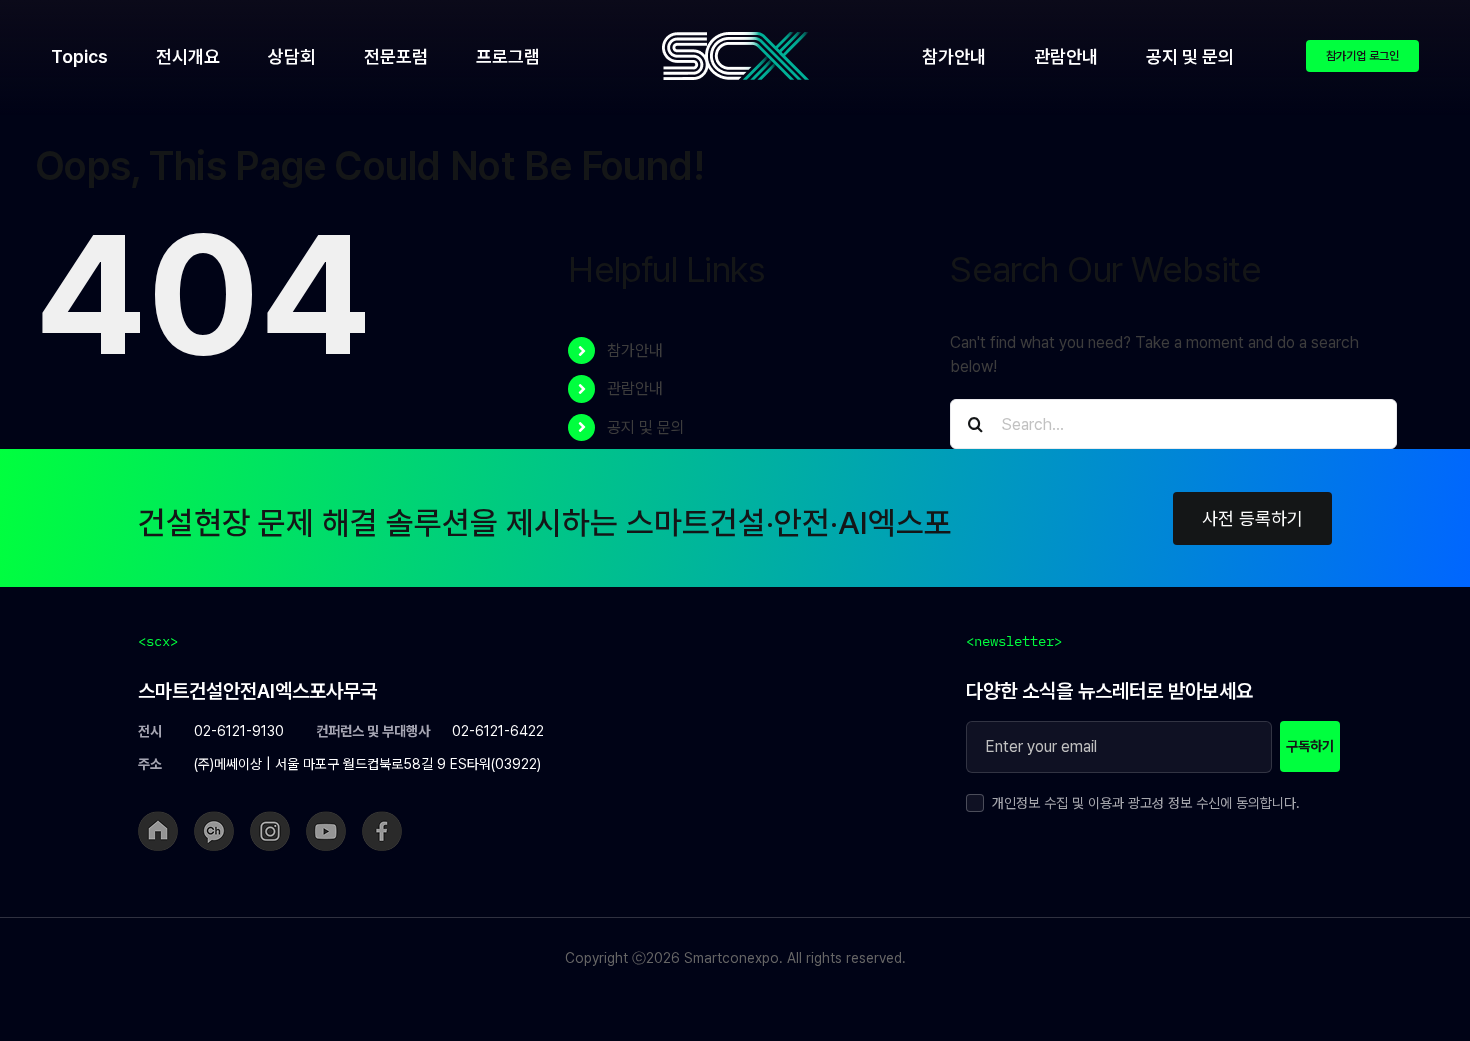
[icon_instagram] (270, 818)
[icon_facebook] (382, 818)
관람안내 (635, 388)
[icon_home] (158, 818)
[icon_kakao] (214, 818)
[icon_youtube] (326, 818)
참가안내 (635, 350)
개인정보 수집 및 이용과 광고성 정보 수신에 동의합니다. (1146, 803)
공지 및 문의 (646, 427)
